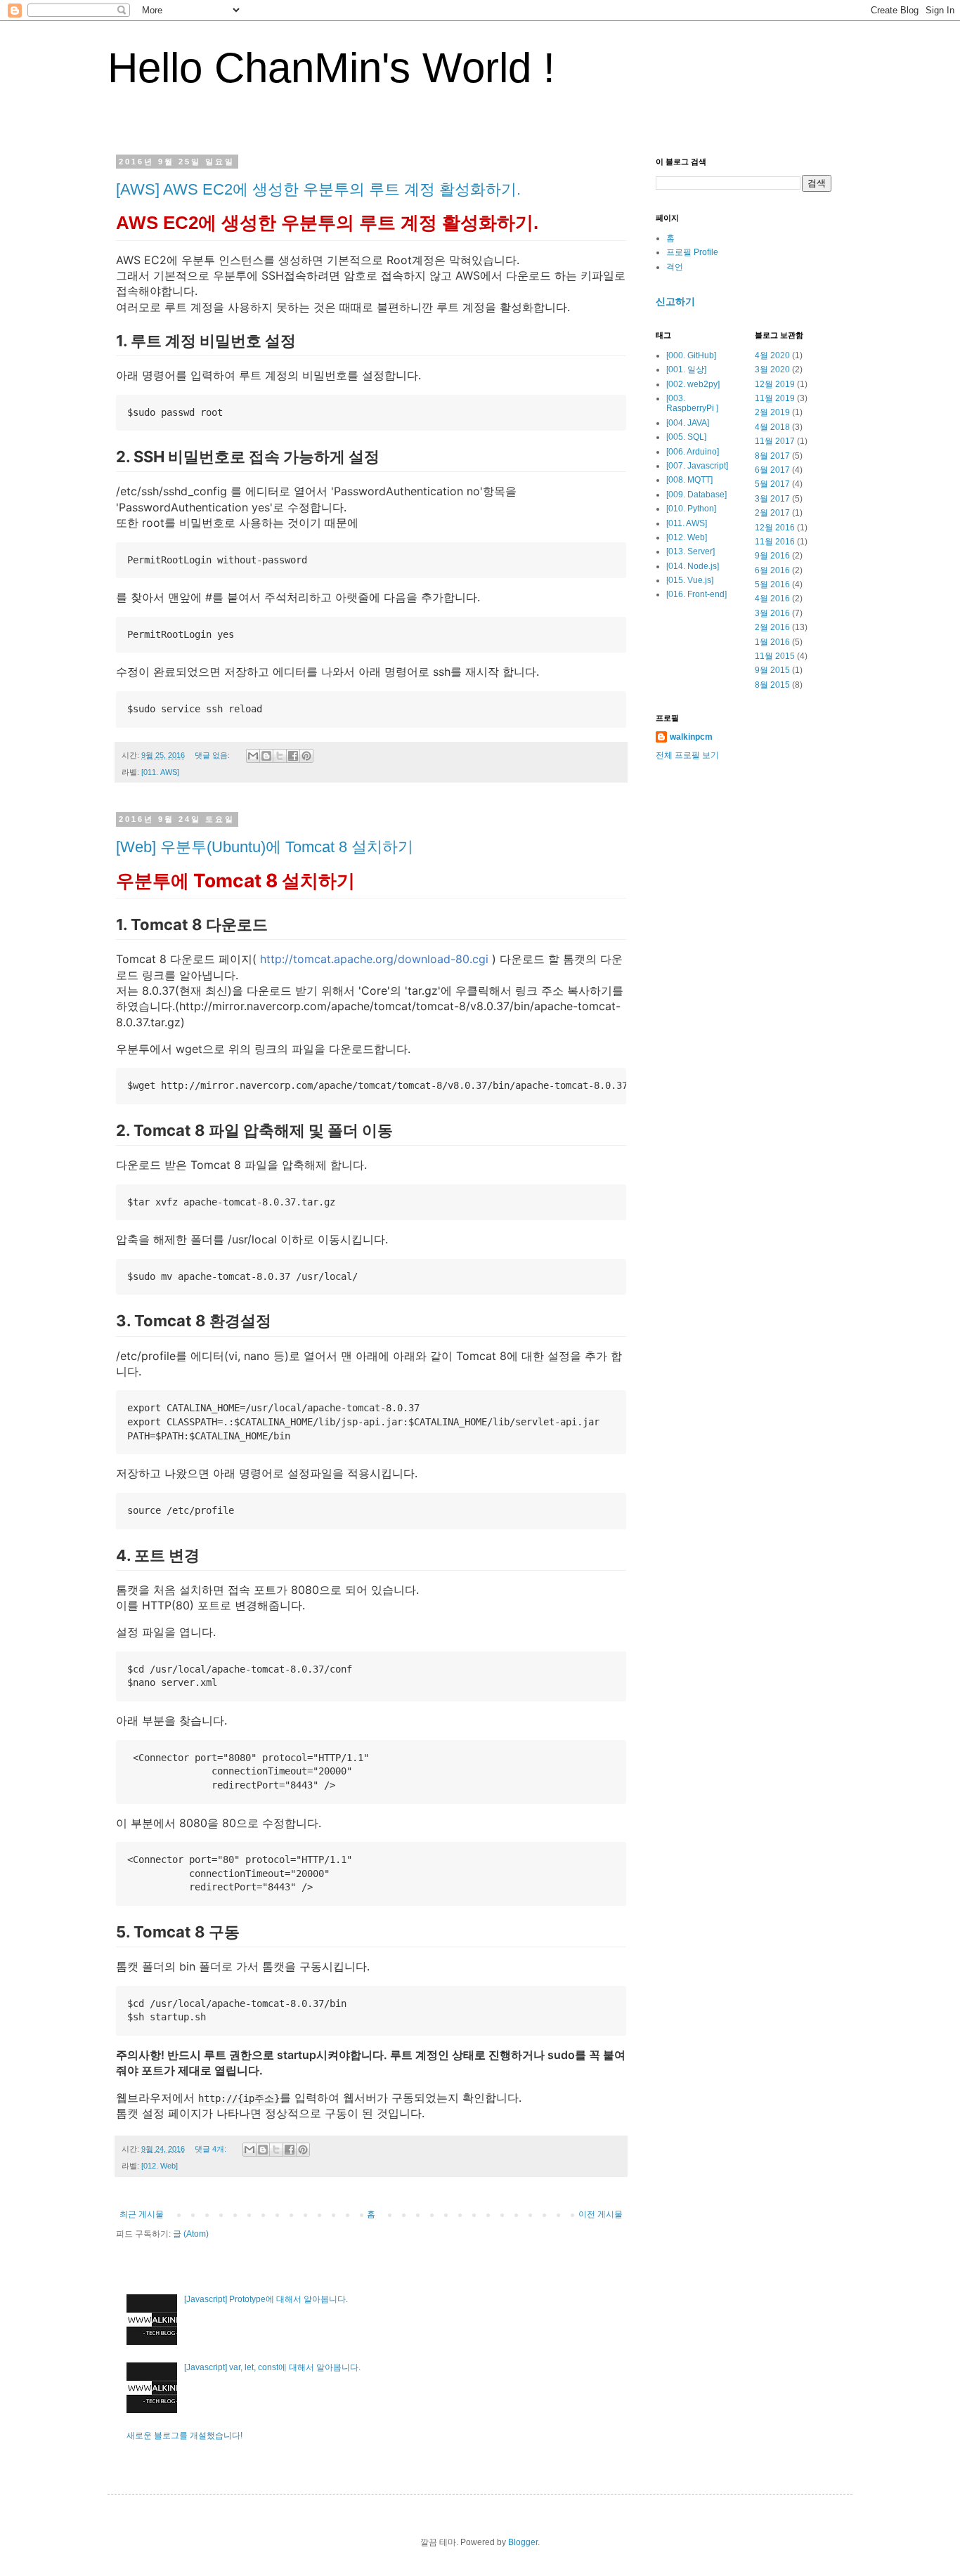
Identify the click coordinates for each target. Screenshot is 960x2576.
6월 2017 (772, 470)
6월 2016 (772, 570)
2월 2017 (772, 513)
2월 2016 (772, 627)
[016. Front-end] (696, 594)
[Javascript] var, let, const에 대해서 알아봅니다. (272, 2367)
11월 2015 (775, 656)
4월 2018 (772, 427)
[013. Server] (690, 551)
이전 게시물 (601, 2214)
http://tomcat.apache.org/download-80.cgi (374, 959)
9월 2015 (772, 670)
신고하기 (675, 301)
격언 (675, 267)
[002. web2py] (693, 384)
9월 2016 (772, 556)
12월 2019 (775, 384)
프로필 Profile (692, 252)
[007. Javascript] (697, 466)
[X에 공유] (280, 756)
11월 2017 (775, 441)
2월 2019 (772, 412)
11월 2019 (775, 398)
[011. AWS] (160, 772)
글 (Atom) (191, 2234)
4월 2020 (772, 355)
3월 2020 (772, 370)
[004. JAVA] (688, 423)
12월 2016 (775, 528)
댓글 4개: (212, 2149)
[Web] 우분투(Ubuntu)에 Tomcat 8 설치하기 (265, 847)
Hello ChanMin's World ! (331, 68)
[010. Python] (691, 509)
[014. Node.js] (693, 566)
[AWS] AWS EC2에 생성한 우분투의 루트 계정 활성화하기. (318, 189)
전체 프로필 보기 (687, 755)
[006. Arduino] (693, 452)
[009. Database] (696, 495)
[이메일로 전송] (253, 756)
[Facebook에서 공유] (293, 756)
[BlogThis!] (266, 756)
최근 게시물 (142, 2214)
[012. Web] (160, 2166)
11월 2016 (775, 542)
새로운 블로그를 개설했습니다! (184, 2436)
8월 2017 (772, 456)
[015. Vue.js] (690, 580)
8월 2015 (772, 685)
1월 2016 (772, 642)
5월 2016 (772, 584)
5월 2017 (772, 484)
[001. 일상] (686, 370)
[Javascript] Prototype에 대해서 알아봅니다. (266, 2299)
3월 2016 (772, 613)
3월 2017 (772, 499)
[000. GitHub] (691, 355)
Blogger (523, 2542)
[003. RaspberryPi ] (692, 403)
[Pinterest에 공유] (306, 756)
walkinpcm (691, 737)
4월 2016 (772, 599)
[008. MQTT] (689, 480)
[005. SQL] (686, 437)
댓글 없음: (213, 755)
